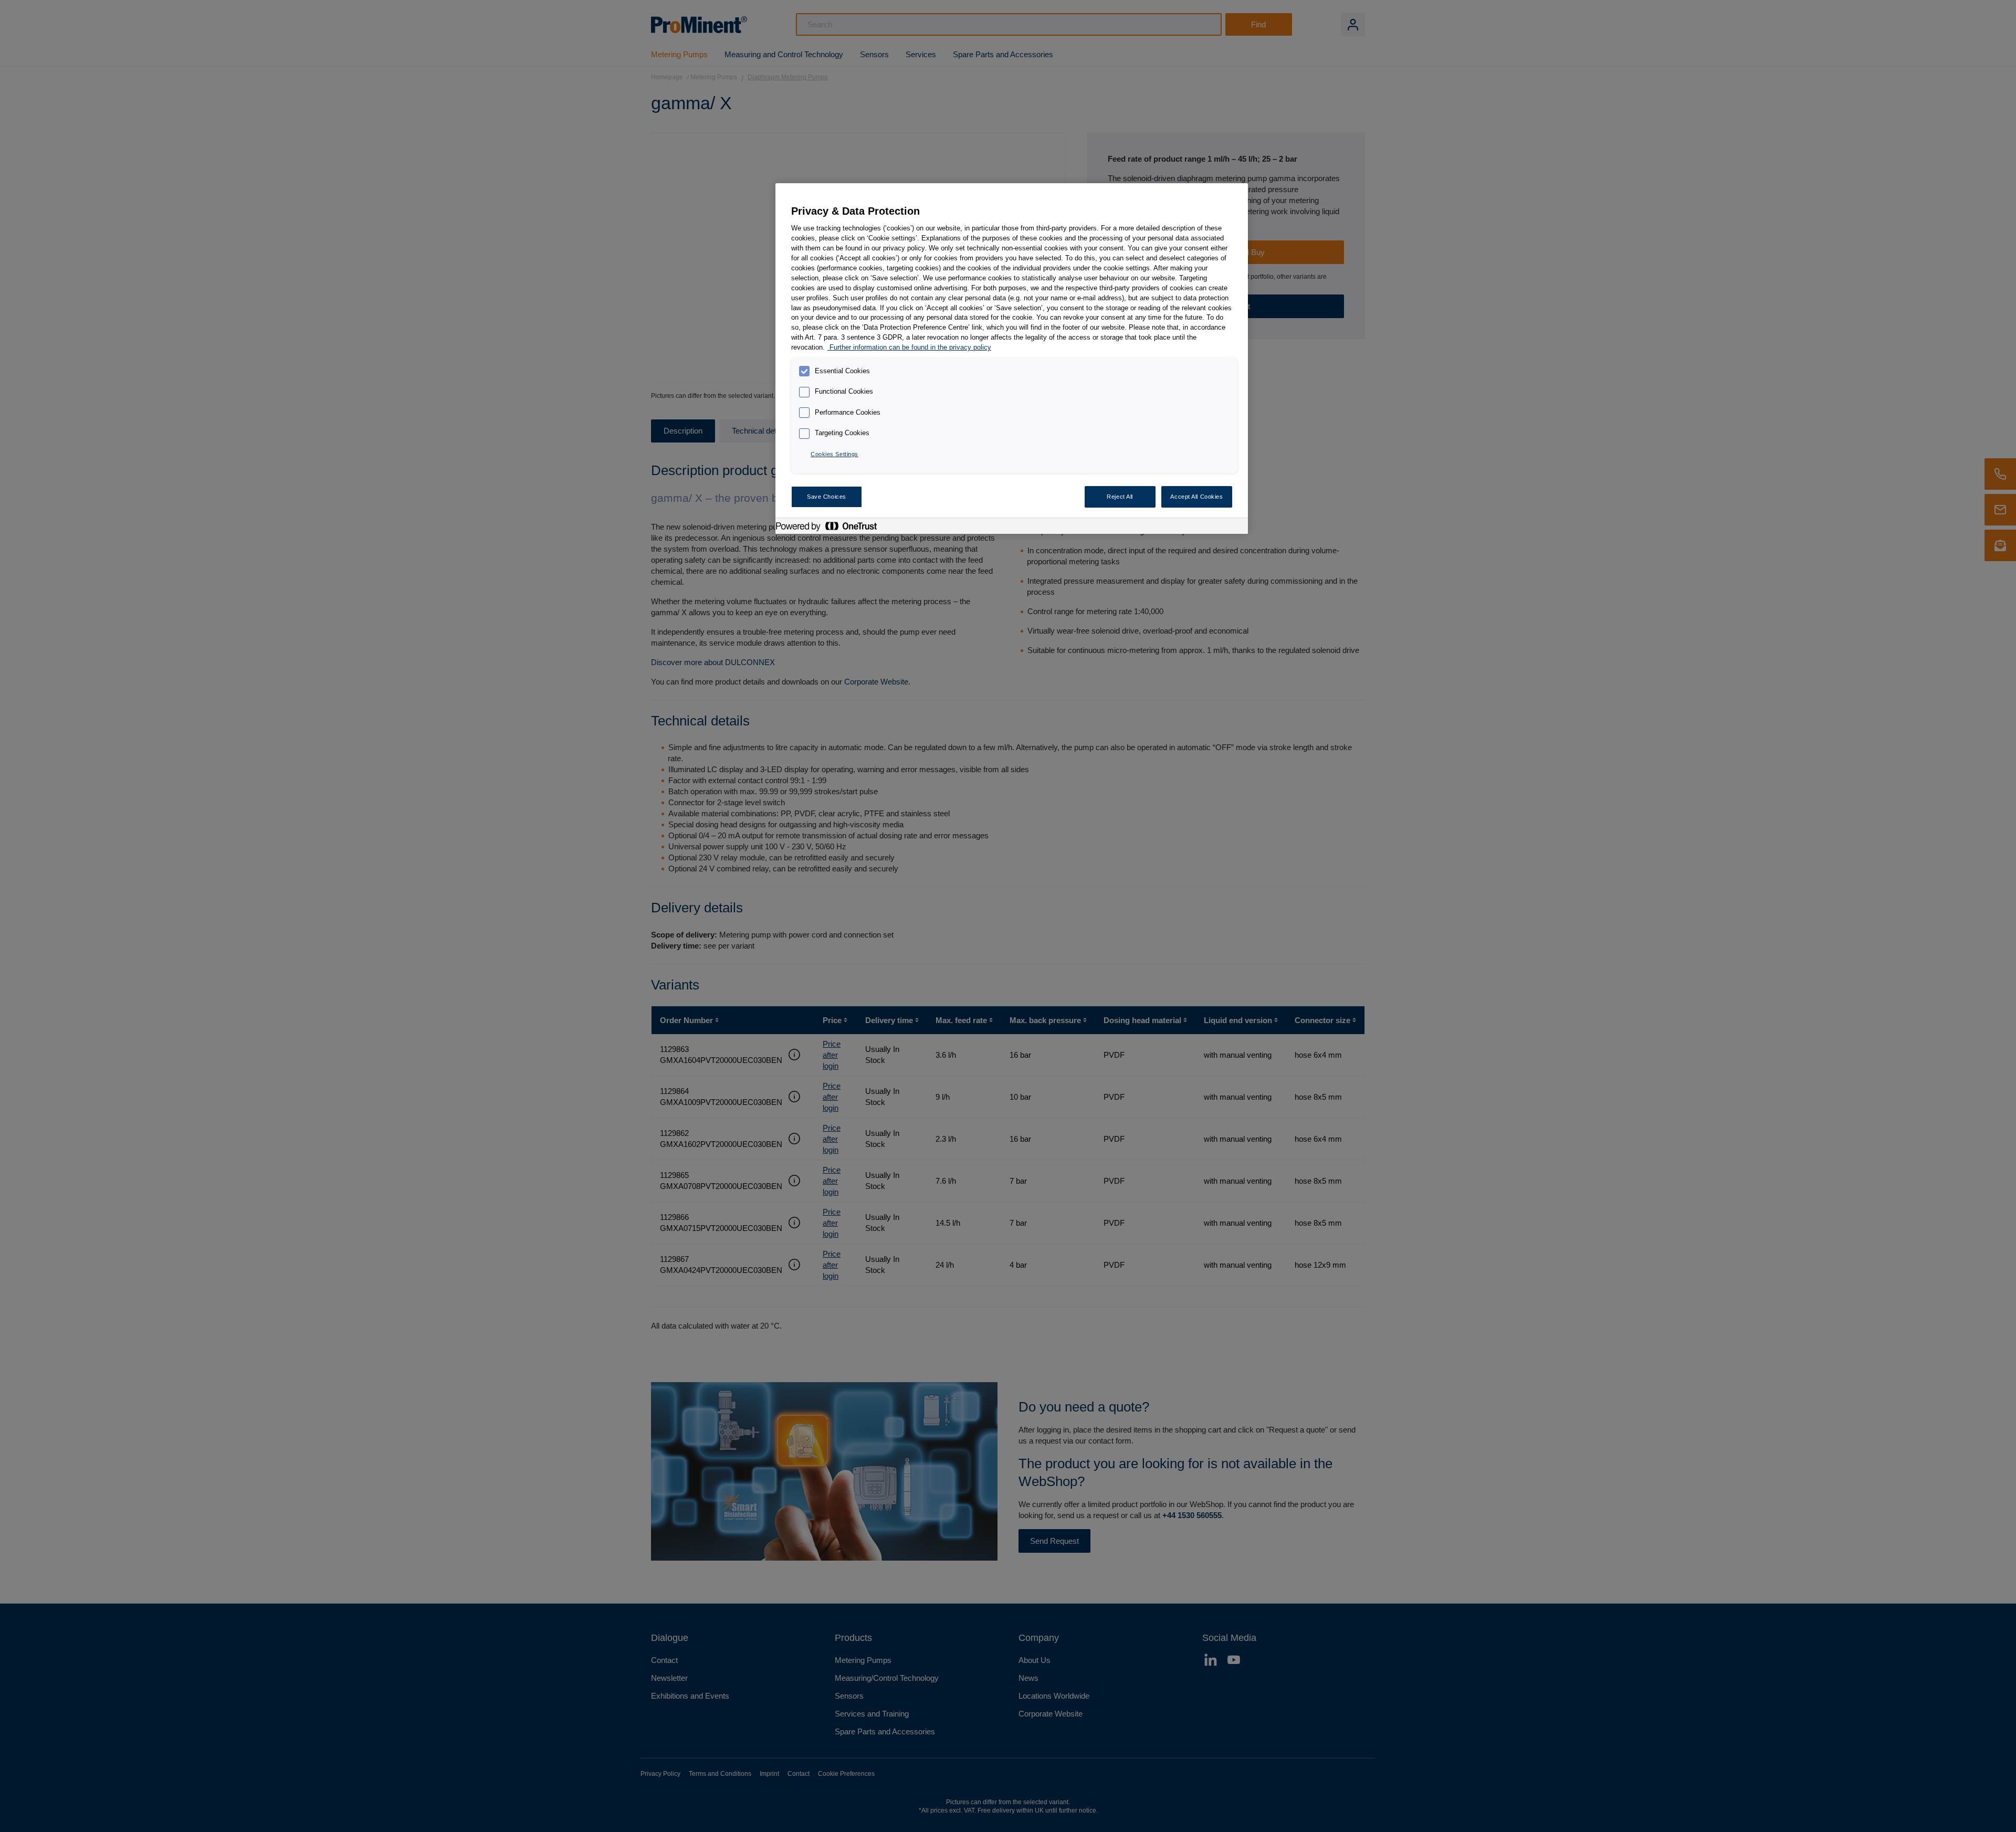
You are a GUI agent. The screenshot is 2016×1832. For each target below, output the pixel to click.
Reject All (1120, 497)
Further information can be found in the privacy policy (909, 348)
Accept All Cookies (1196, 497)
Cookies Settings (834, 454)
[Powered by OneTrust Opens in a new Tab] (832, 527)
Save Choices (827, 497)
